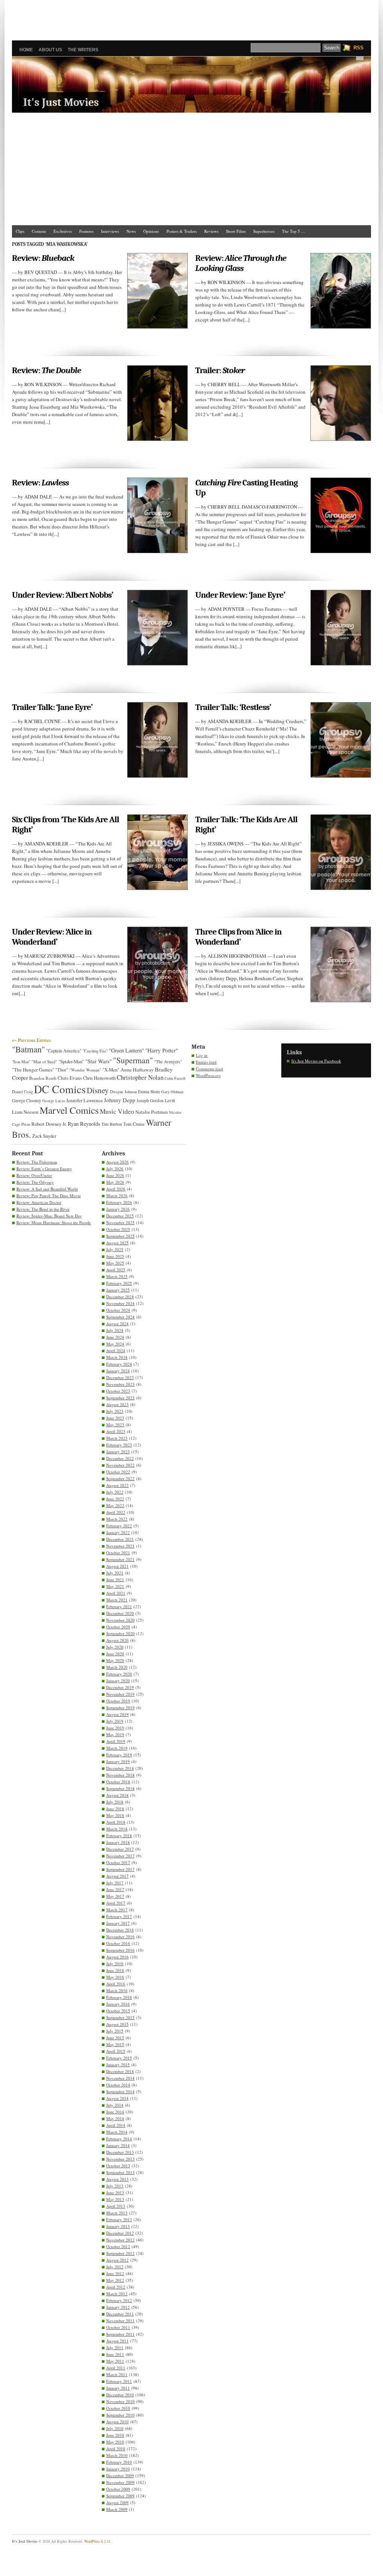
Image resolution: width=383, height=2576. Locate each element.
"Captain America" (64, 1051)
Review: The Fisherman (37, 1162)
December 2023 (120, 1377)
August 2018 (117, 1795)
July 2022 (115, 1492)
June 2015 (115, 2038)
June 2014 (115, 2112)
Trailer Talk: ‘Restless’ (233, 707)
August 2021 (117, 1566)
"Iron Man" (21, 1062)
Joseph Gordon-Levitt (156, 1100)
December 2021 (120, 1539)
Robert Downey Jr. (49, 1124)
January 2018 (118, 1842)
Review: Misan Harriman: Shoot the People (54, 1223)
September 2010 (120, 2415)
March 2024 (117, 1357)
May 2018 (115, 1815)
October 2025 (118, 1229)
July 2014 (115, 2105)
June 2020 (115, 1654)
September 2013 (120, 2172)
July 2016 (115, 1964)
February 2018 (119, 1836)
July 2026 (115, 1169)
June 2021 (115, 1580)
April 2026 (116, 1189)
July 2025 (115, 1249)
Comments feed (209, 1069)
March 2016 (117, 1990)
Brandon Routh (43, 1078)
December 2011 (120, 2314)
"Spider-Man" (71, 1061)
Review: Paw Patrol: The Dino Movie (49, 1196)
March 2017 (117, 1910)
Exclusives (63, 231)
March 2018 (117, 1829)
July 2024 (115, 1330)
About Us (50, 50)
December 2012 (120, 2233)
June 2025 (115, 1256)
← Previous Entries (31, 1040)
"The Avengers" (168, 1062)
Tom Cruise (134, 1124)
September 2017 (120, 1869)
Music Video (117, 1111)
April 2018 (116, 1822)
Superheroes (264, 231)
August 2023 (117, 1404)
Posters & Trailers (182, 231)
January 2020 (118, 1681)
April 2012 (116, 2287)
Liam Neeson (25, 1112)
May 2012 (115, 2280)
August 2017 (117, 1876)
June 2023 (115, 1418)
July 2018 (115, 1802)
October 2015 (118, 2011)
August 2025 (117, 1243)
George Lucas (54, 1101)
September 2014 (120, 2092)
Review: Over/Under (34, 1175)
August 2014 (117, 2098)
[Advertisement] (191, 17)
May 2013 (115, 2199)
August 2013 (117, 2179)
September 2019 (120, 1708)
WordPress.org (209, 1075)
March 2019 (117, 1748)
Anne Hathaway (137, 1070)
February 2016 (119, 1997)
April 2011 (116, 2368)
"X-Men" (111, 1070)
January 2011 (118, 2388)
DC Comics (60, 1089)
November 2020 (120, 1620)
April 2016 (116, 1984)
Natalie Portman (152, 1112)
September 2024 (120, 1317)
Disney (98, 1090)
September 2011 (120, 2334)
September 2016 (120, 1950)
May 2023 (115, 1425)
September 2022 (120, 1478)
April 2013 (116, 2206)
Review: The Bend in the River (43, 1209)
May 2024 (115, 1344)
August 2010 (117, 2422)
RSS (359, 48)
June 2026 (115, 1175)
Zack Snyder (44, 1136)
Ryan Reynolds (84, 1124)
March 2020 (117, 1667)
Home (26, 50)
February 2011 (119, 2381)
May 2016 (115, 1977)
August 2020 (117, 1640)
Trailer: (220, 370)
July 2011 (115, 2348)
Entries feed (206, 1062)
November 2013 (120, 2159)
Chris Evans (70, 1078)
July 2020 (115, 1647)
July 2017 (115, 1883)
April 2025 (116, 1270)
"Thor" (62, 1070)
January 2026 (118, 1209)
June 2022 (115, 1499)
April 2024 (116, 1351)
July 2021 (115, 1573)
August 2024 (117, 1324)
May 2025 (115, 1263)
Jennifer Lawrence (85, 1100)
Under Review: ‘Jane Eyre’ (240, 595)
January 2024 (118, 1371)
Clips (20, 231)
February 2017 (119, 1916)
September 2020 (120, 1633)
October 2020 (118, 1627)
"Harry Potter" (162, 1050)
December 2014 (120, 2071)
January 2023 (118, 1452)
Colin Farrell (175, 1078)
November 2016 (120, 1937)
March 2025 (117, 1276)
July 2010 (115, 2428)
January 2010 (118, 2469)
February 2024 (119, 1364)
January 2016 (118, 2004)
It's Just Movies (61, 102)
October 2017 (118, 1862)
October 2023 (118, 1391)
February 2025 (119, 1283)
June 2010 (115, 2435)
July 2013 (115, 2186)
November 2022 (120, 1465)
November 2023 (120, 1384)
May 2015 (115, 2044)
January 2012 (118, 2307)
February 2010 (119, 2462)
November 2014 (120, 2078)
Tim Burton (112, 1124)
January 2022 (118, 1532)
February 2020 (119, 1674)
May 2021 (115, 1586)
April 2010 (116, 2449)
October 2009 (118, 2489)
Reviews (211, 231)
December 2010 (120, 2395)
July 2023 (115, 1411)
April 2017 (116, 1903)
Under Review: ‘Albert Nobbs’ (62, 595)
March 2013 (117, 2213)
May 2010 (115, 2442)
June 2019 (115, 1728)
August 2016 (117, 1957)
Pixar (26, 1124)
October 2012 (118, 2246)
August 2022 (117, 1485)
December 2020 (120, 1613)
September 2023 (120, 1398)
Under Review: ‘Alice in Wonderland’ (52, 937)
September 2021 (120, 1559)
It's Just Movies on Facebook (316, 1061)
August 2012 (117, 2260)
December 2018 (120, 1768)
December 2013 (120, 2152)
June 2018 (115, 1809)
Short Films (236, 231)
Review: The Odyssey (35, 1182)
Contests (39, 231)
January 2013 (118, 2226)
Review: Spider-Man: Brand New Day (49, 1216)
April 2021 (116, 1593)
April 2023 (116, 1431)
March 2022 (117, 1519)
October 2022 (118, 1472)
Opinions (151, 231)
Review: (43, 258)
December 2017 (120, 1849)
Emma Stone (149, 1092)
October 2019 (118, 1701)
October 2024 (118, 1310)
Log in (202, 1055)
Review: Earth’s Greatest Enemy (44, 1169)
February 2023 (119, 1445)
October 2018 (118, 1782)
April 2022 (116, 1512)
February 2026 (119, 1202)
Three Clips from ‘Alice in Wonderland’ (238, 937)
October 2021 (118, 1553)
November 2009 (120, 2482)
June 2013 (115, 2193)
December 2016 (120, 1930)
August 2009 (117, 2502)
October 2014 (118, 2085)
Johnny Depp (120, 1100)
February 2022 (119, 1526)
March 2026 (117, 1196)
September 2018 (120, 1788)
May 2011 (115, 2361)
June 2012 (115, 2273)
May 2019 (115, 1734)
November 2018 (120, 1775)
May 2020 (115, 1660)
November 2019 (120, 1694)
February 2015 (119, 2058)
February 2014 (119, 2139)
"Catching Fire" (95, 1051)
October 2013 (118, 2166)
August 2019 (117, 1714)
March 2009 (117, 2509)
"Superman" (133, 1060)
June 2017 (115, 1889)
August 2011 (117, 2341)
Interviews (110, 231)
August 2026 (117, 1162)
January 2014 (118, 2145)
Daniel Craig (22, 1092)
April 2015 (116, 2051)
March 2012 (117, 2294)
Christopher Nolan (140, 1077)
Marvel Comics (69, 1110)
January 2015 (118, 2065)
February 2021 (119, 1606)
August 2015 (117, 2024)
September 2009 (120, 2496)
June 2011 (115, 2354)
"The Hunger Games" (33, 1070)
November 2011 (120, 2321)
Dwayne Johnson (123, 1092)
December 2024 (120, 1297)
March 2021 (117, 1600)
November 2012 (120, 2240)
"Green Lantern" (126, 1050)
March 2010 (117, 2455)
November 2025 (120, 1223)
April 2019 (116, 1741)
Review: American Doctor (39, 1202)
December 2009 (120, 2476)
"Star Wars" (99, 1061)
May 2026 (115, 1182)
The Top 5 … (294, 231)
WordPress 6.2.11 (97, 2541)
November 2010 (120, 2401)
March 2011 (117, 2374)
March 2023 (117, 1438)
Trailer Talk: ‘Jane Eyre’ (52, 707)
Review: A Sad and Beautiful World (47, 1189)
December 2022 (120, 1458)
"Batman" (28, 1049)
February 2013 (119, 2220)
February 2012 (119, 2300)
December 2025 (120, 1216)
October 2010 (118, 2408)
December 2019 (120, 1687)
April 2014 (116, 2125)
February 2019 (119, 1755)
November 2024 (120, 1303)
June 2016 (115, 1970)
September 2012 (120, 2253)
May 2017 (115, 1896)
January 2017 (118, 1923)
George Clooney (27, 1100)
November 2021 (120, 1546)
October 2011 (118, 2327)
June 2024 (115, 1337)
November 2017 (120, 1856)
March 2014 (117, 2132)
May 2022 (115, 1505)
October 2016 (118, 1943)
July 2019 (115, 1721)
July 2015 (115, 2031)
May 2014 (115, 2118)
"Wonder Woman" (85, 1070)
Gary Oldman (172, 1092)
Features (86, 231)
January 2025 (118, 1290)
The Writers (83, 50)
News (131, 231)
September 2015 (120, 2017)
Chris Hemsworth (99, 1078)
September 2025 (120, 1236)
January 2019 (118, 1761)
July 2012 (115, 2267)
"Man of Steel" (44, 1062)
